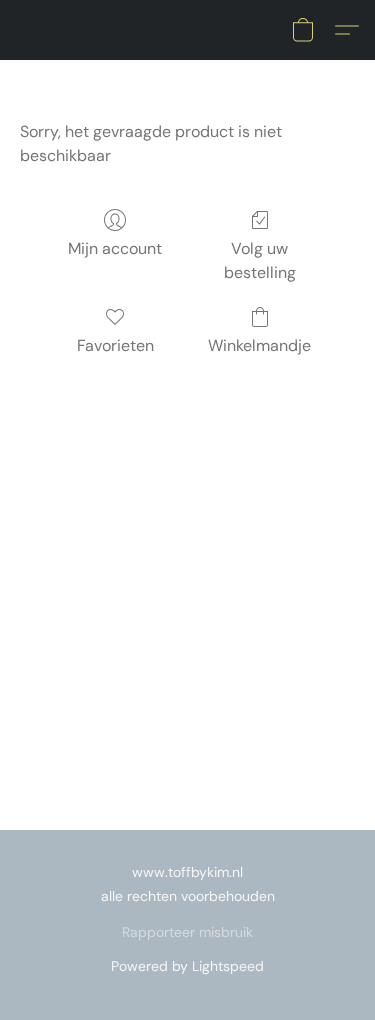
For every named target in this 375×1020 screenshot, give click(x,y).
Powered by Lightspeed (187, 966)
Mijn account (115, 248)
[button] (303, 30)
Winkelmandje (259, 345)
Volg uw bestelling (260, 260)
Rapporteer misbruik (187, 932)
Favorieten (115, 345)
